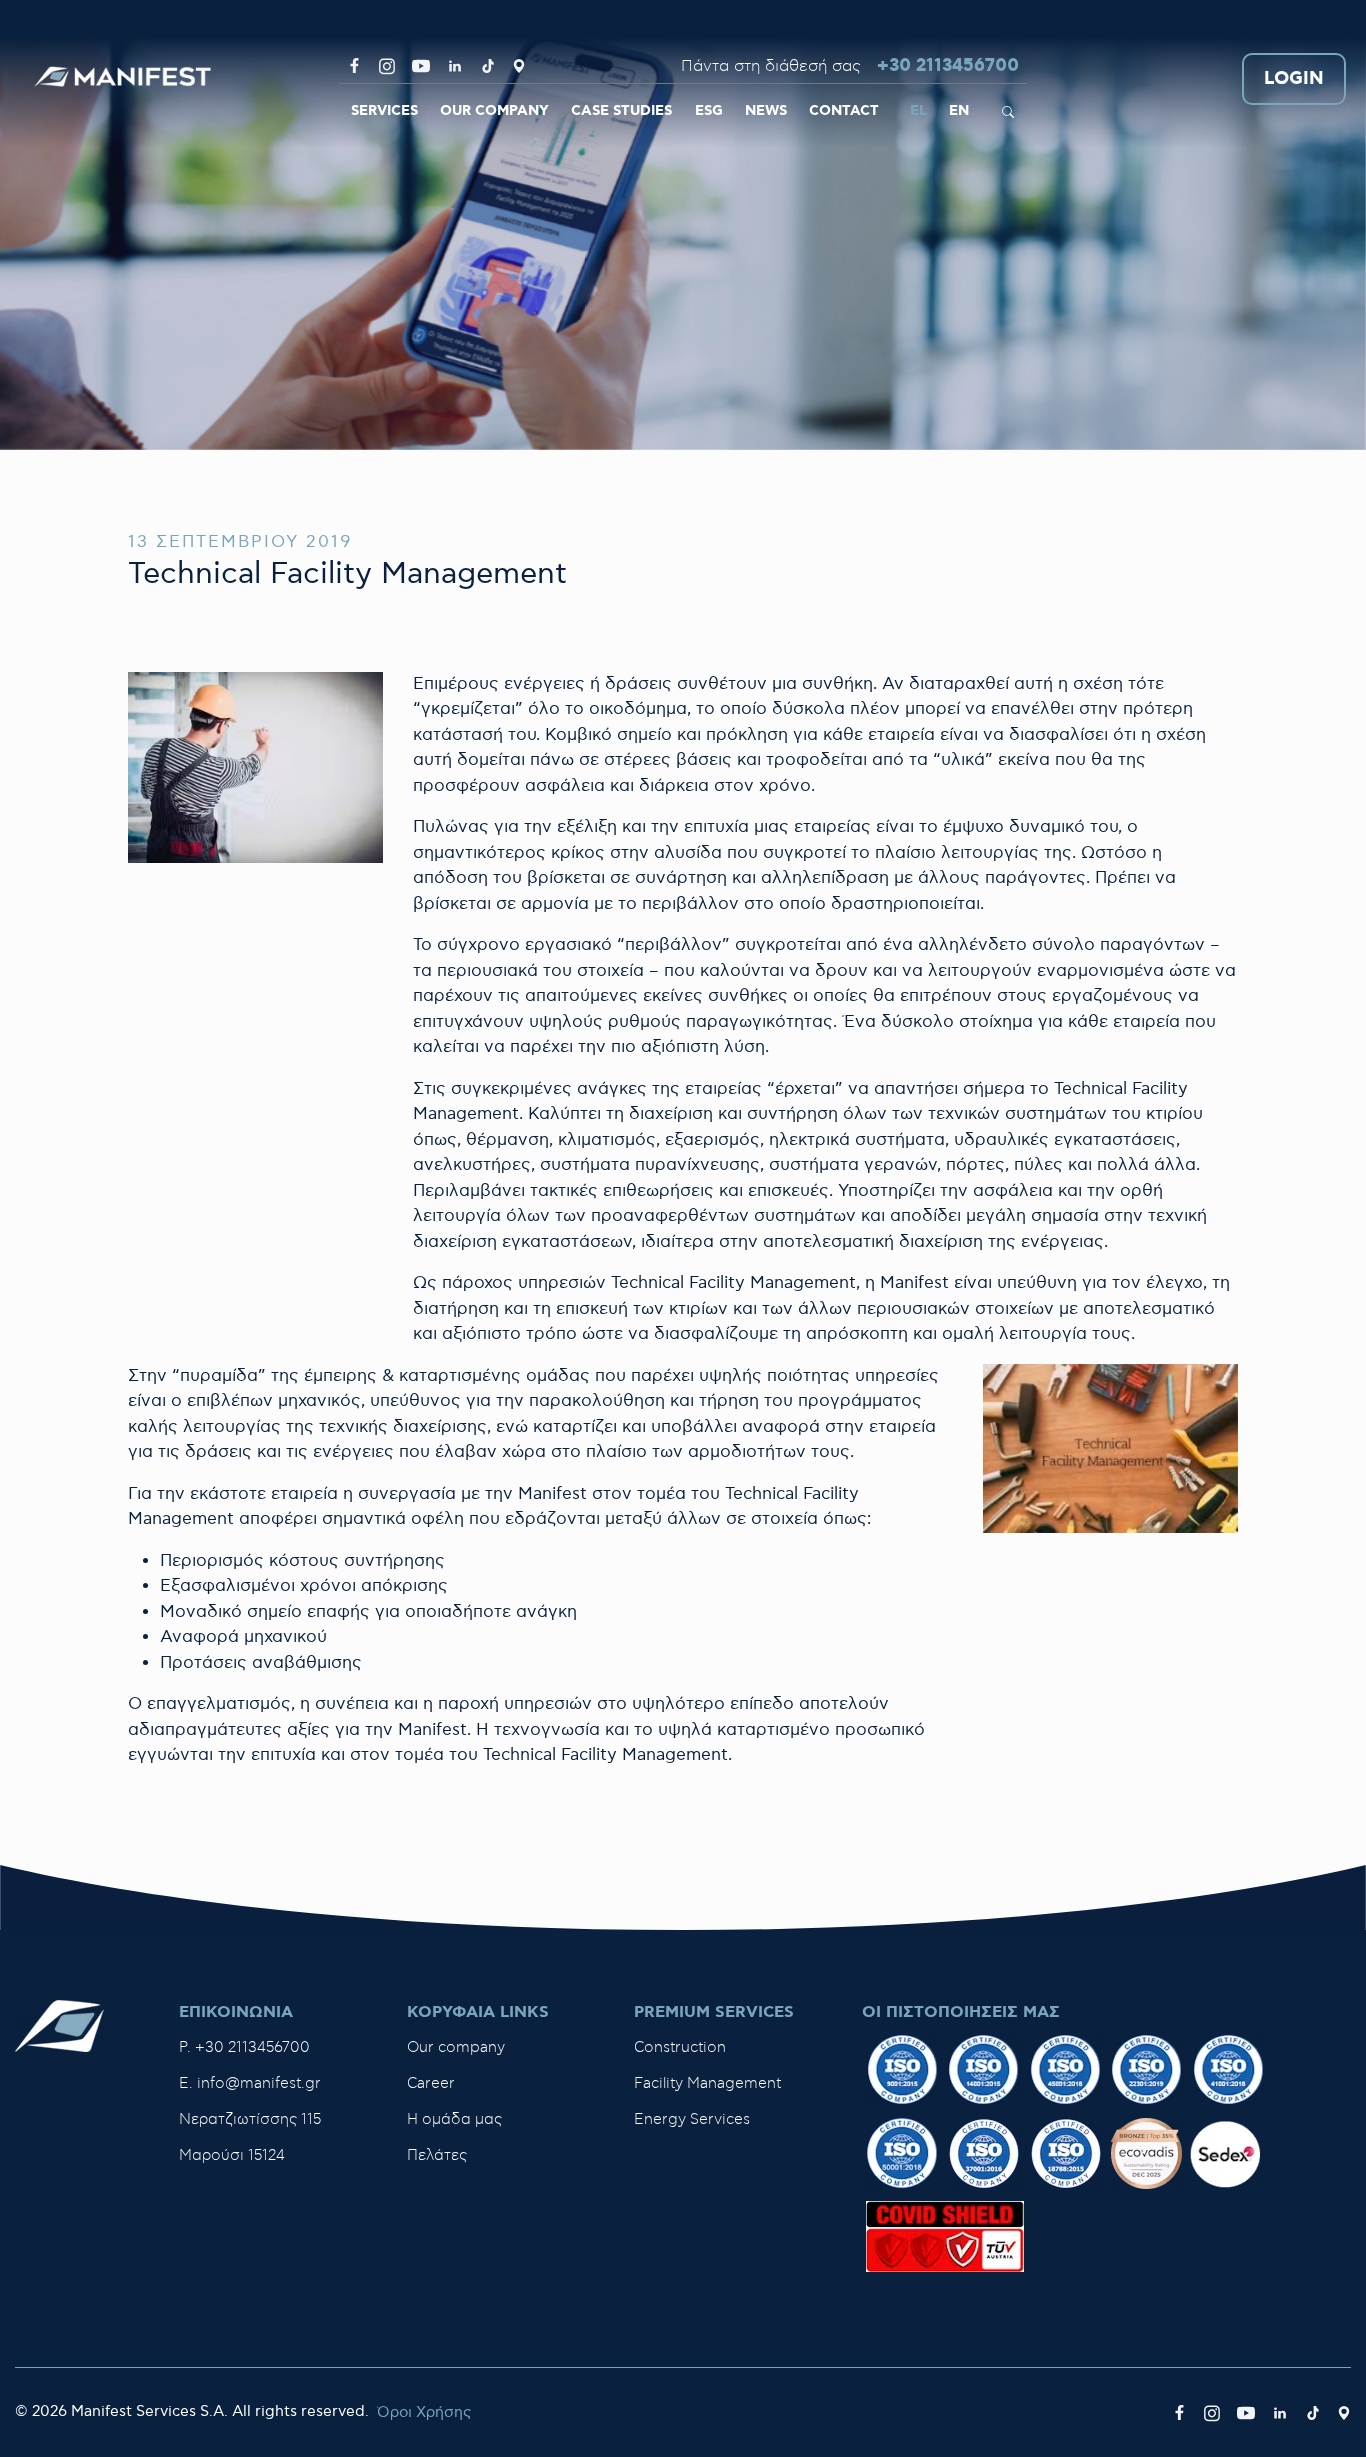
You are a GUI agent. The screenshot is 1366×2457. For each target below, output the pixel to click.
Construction (680, 2047)
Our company (456, 2047)
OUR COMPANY (494, 111)
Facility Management (707, 2083)
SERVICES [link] (384, 111)
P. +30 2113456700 (244, 2047)
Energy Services (692, 2119)
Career (431, 2083)
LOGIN (1294, 79)
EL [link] (918, 111)
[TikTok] (488, 66)
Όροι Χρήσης (424, 2412)
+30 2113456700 (948, 66)
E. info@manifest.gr (250, 2083)
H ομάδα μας (454, 2119)
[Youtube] (421, 66)
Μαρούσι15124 (232, 2155)
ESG (709, 111)
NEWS (766, 111)
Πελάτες (437, 2155)
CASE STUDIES (621, 111)
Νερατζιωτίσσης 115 (250, 2119)
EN (959, 111)
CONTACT (844, 111)
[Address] (519, 66)
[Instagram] (387, 66)
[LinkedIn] (455, 66)
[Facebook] (354, 66)
